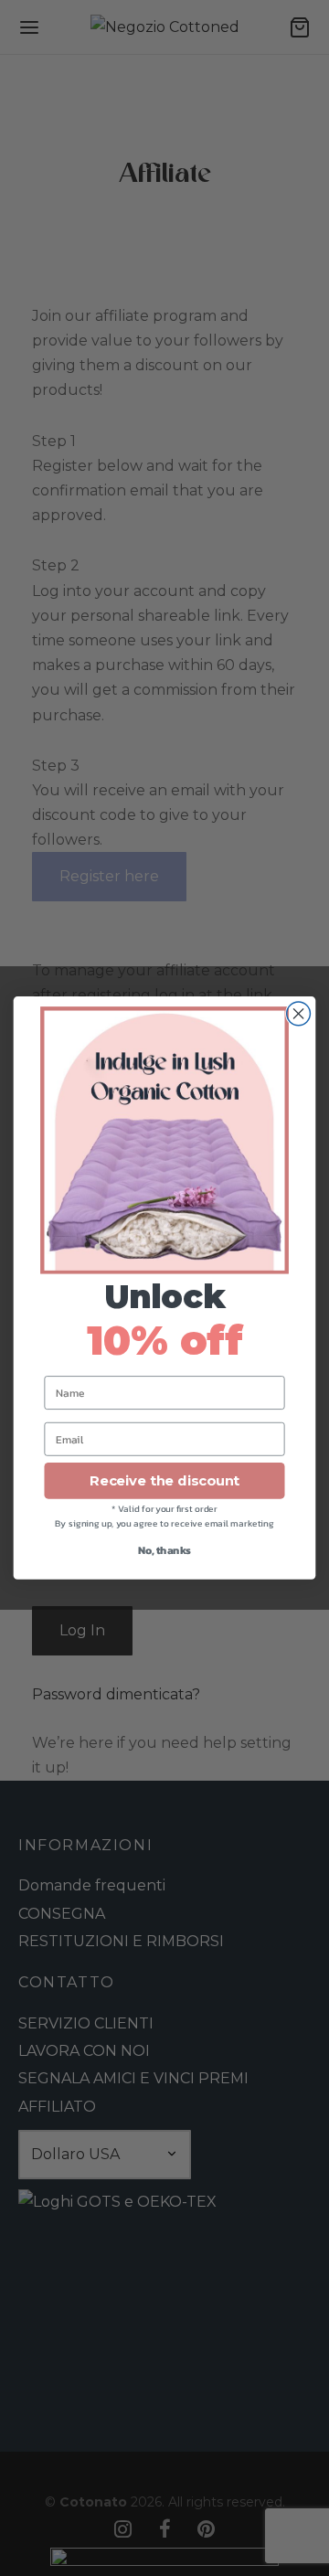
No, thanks (164, 1550)
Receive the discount (164, 1481)
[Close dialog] (299, 1014)
